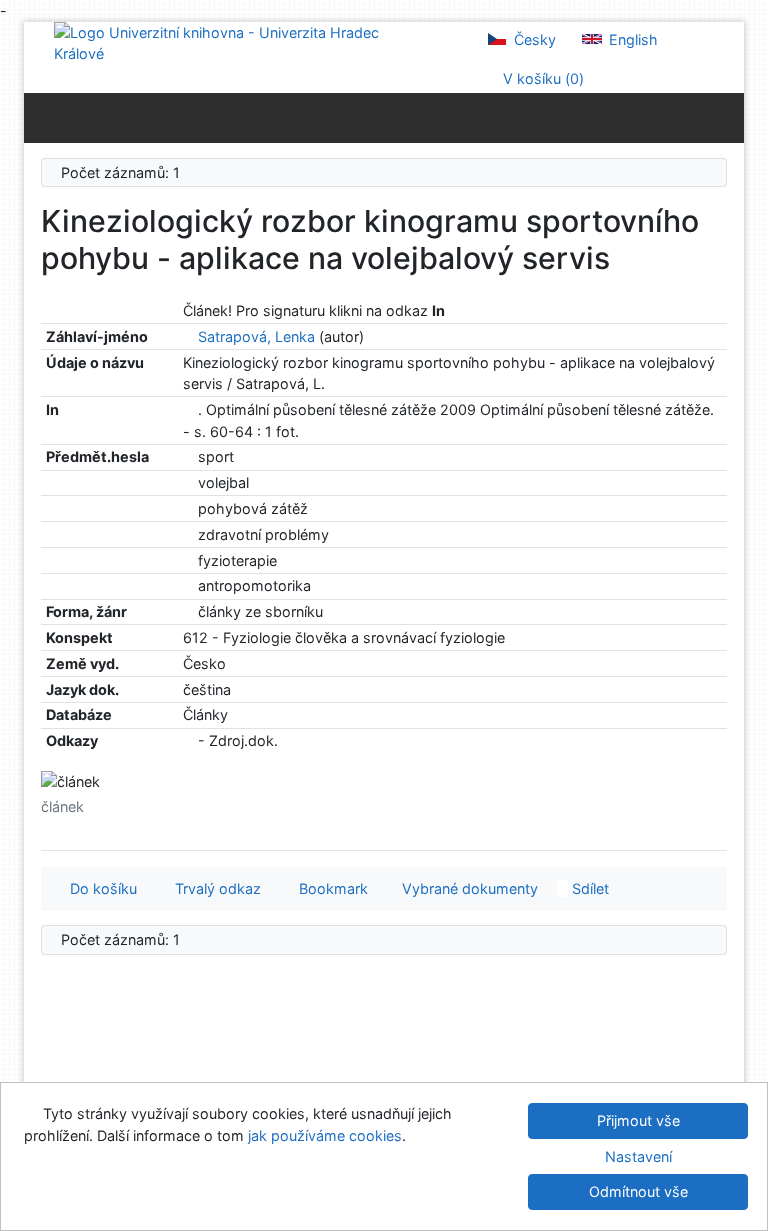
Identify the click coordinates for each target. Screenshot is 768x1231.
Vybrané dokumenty (468, 888)
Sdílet (588, 888)
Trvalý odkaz (214, 888)
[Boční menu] (43, 117)
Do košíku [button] (99, 888)
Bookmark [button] (329, 888)
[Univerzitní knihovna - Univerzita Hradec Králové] (234, 41)
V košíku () (541, 78)
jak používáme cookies (325, 1135)
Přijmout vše (638, 1120)
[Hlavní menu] (724, 117)
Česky (533, 39)
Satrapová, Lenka (256, 336)
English (631, 39)
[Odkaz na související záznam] (188, 336)
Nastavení (638, 1156)
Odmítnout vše (638, 1191)
